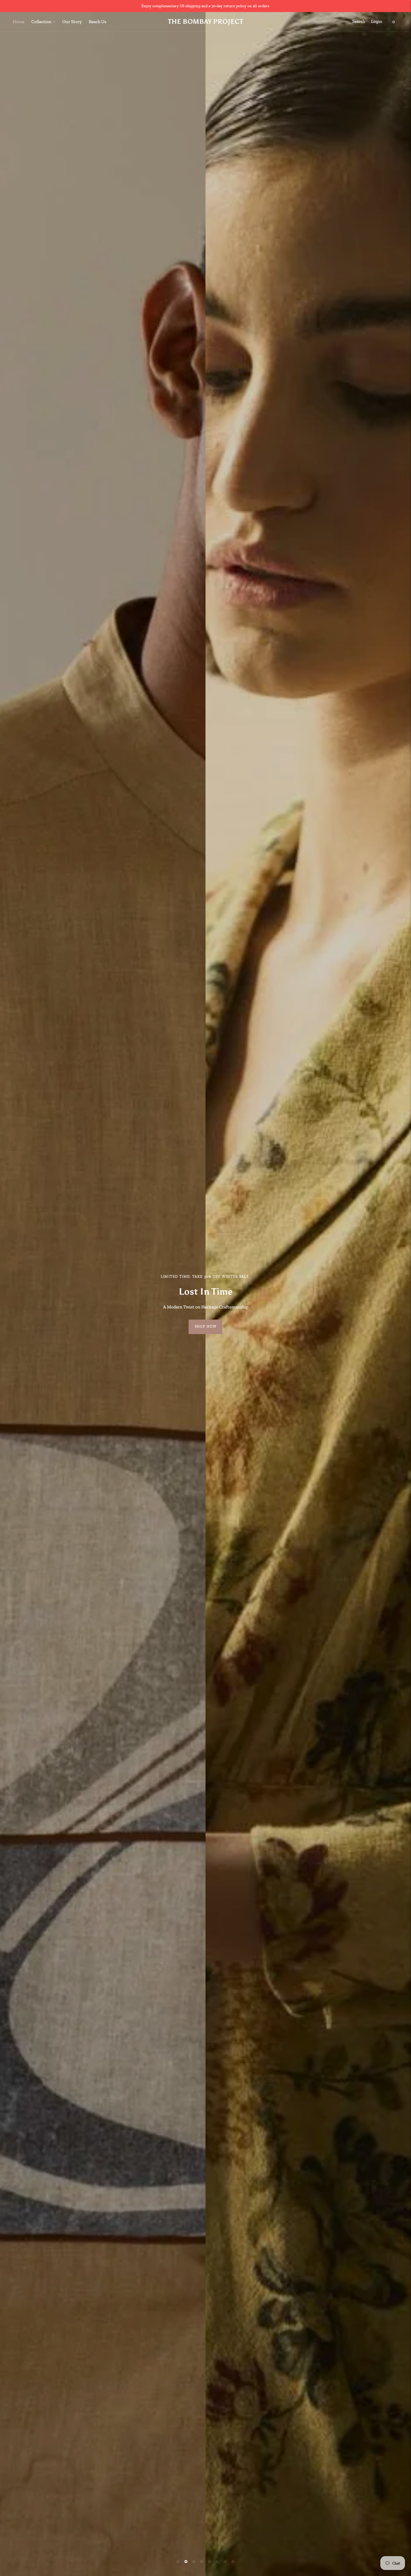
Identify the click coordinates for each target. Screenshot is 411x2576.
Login (377, 21)
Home (19, 22)
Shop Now (206, 1327)
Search (358, 21)
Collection (41, 22)
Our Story (72, 22)
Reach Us (98, 22)
